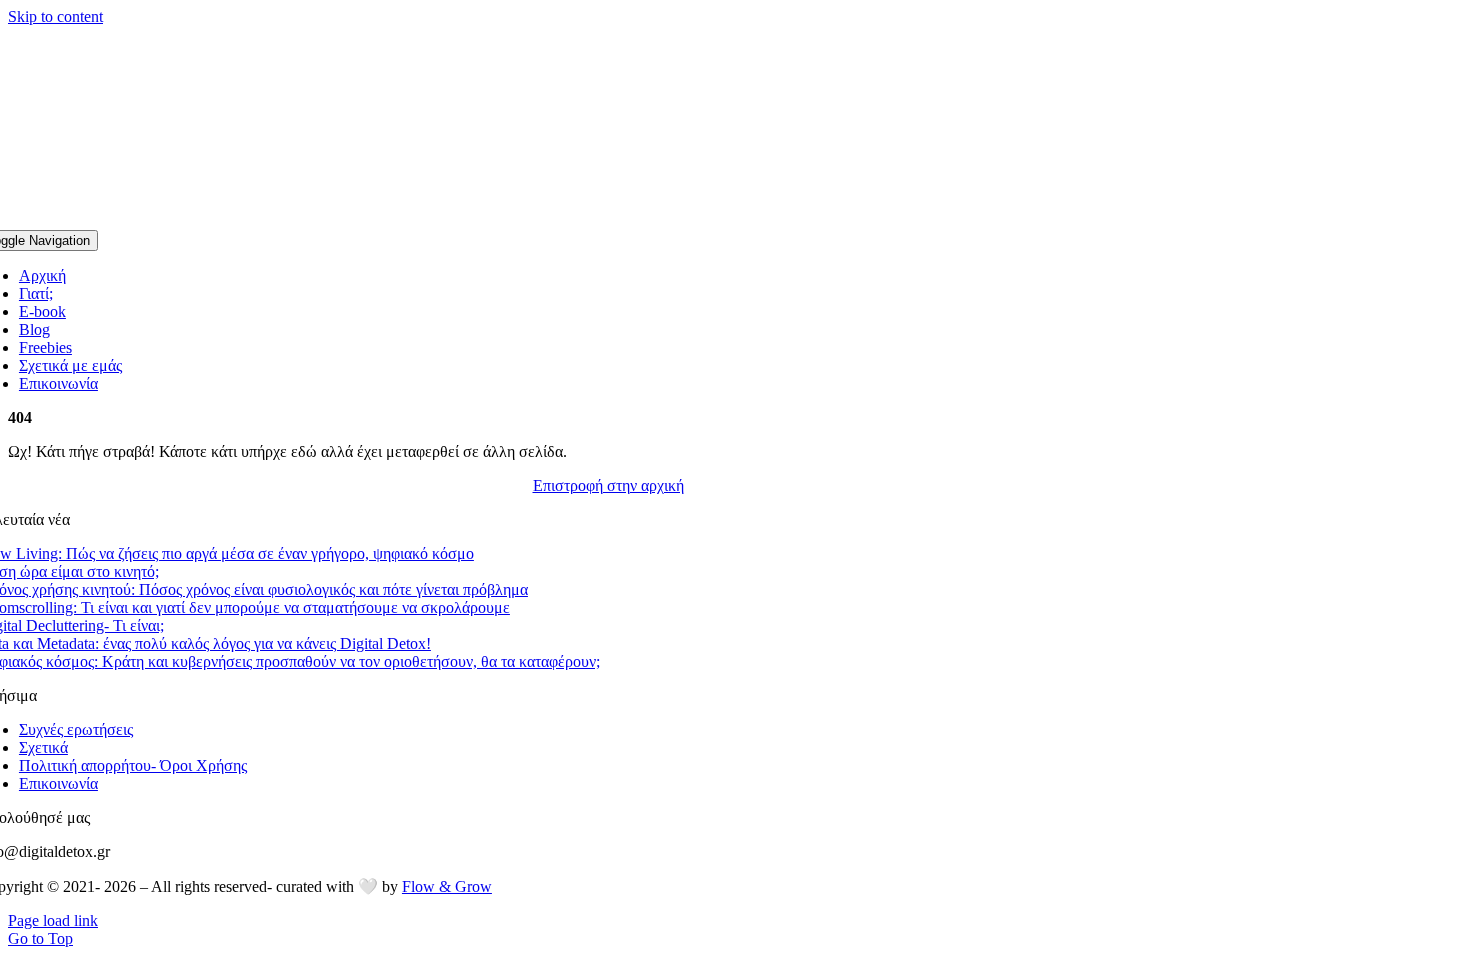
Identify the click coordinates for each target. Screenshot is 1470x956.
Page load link (53, 920)
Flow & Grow (447, 886)
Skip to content (55, 16)
